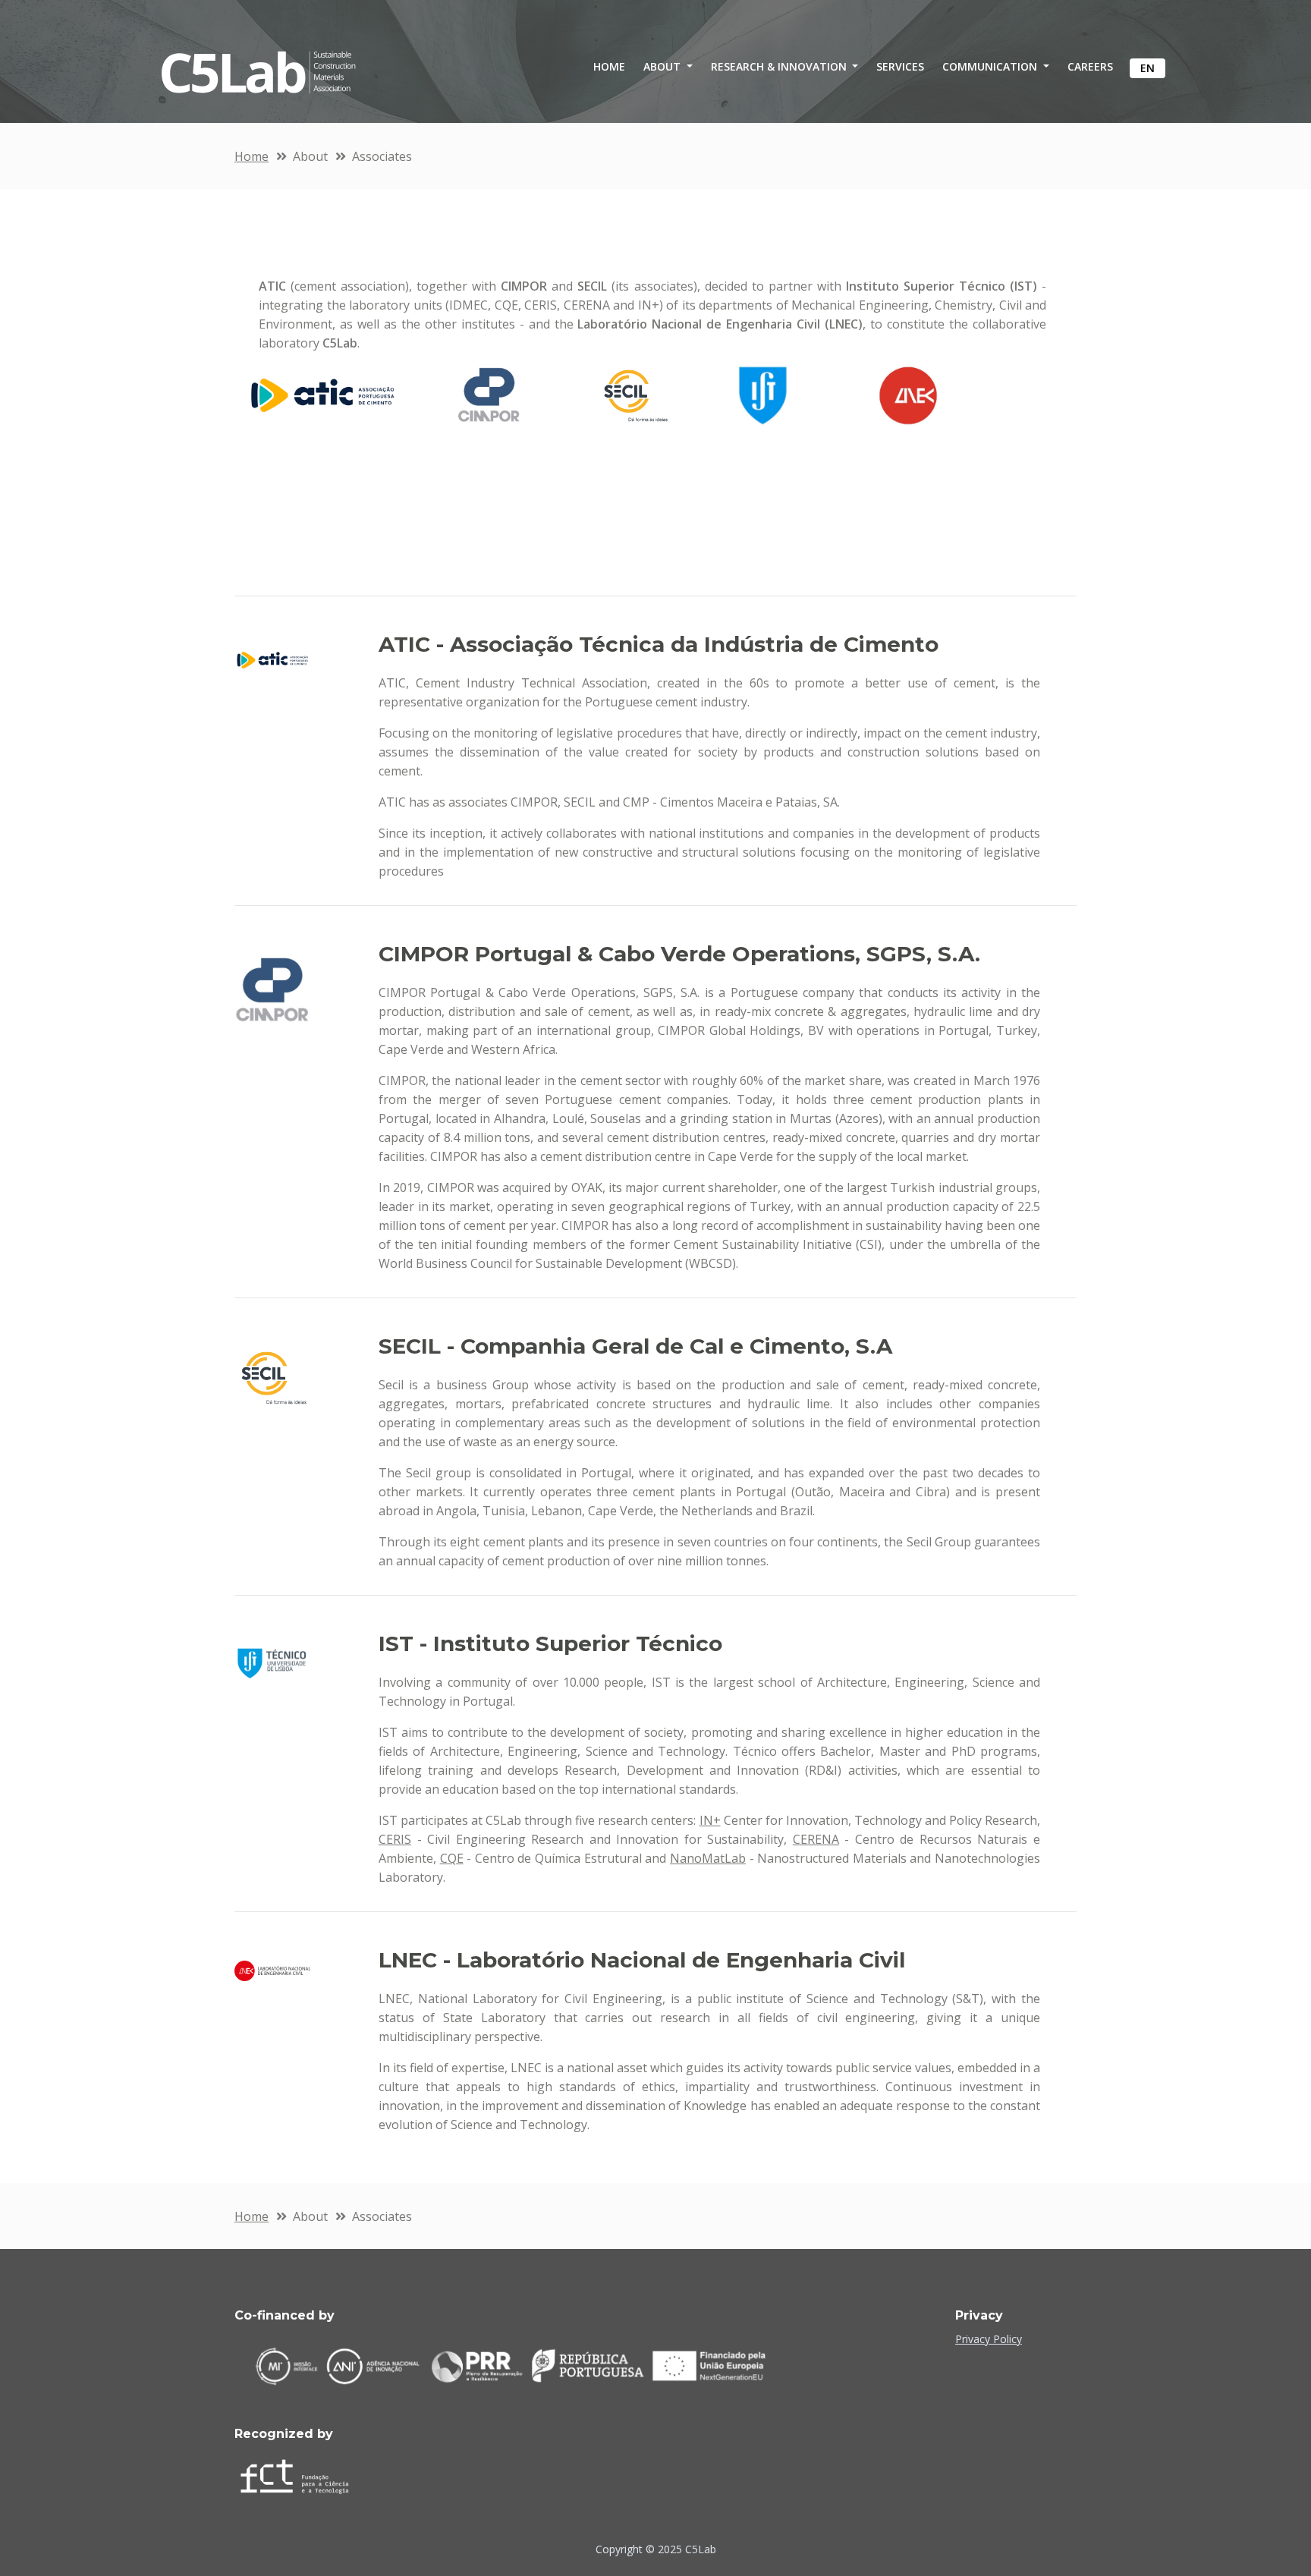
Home (252, 156)
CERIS (395, 1839)
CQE (452, 1858)
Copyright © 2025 (640, 2549)
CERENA (816, 1839)
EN (1148, 68)
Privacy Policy (989, 2339)
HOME (609, 66)
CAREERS (1090, 66)
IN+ (710, 1820)
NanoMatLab (708, 1858)
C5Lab (701, 2549)
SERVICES (900, 66)
